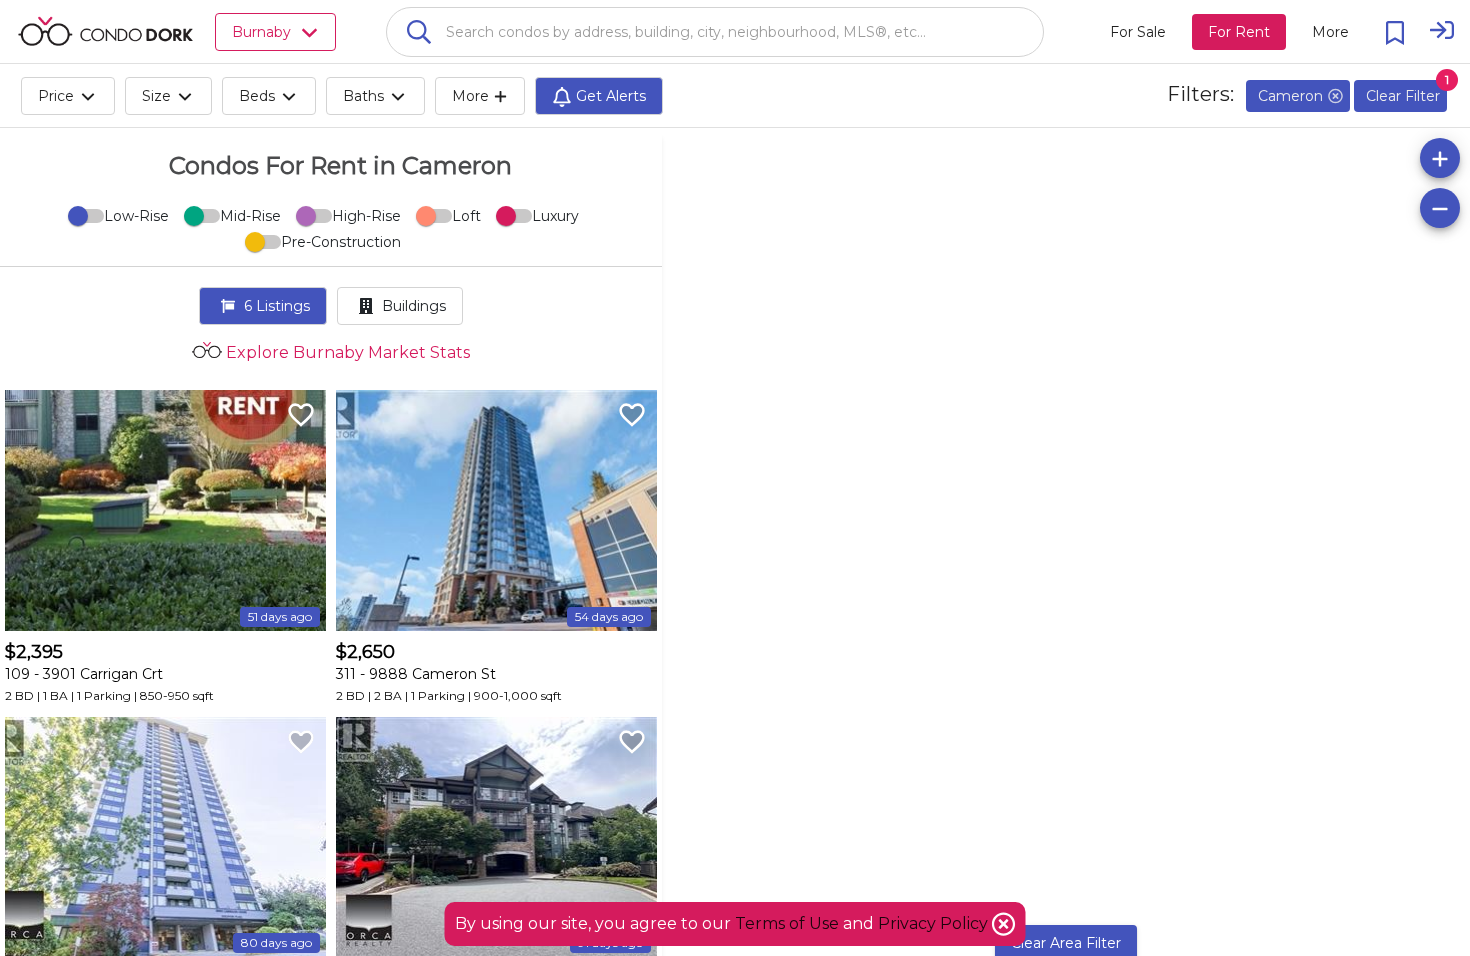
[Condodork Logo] (105, 31)
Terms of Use (787, 923)
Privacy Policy (935, 923)
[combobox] (715, 32)
